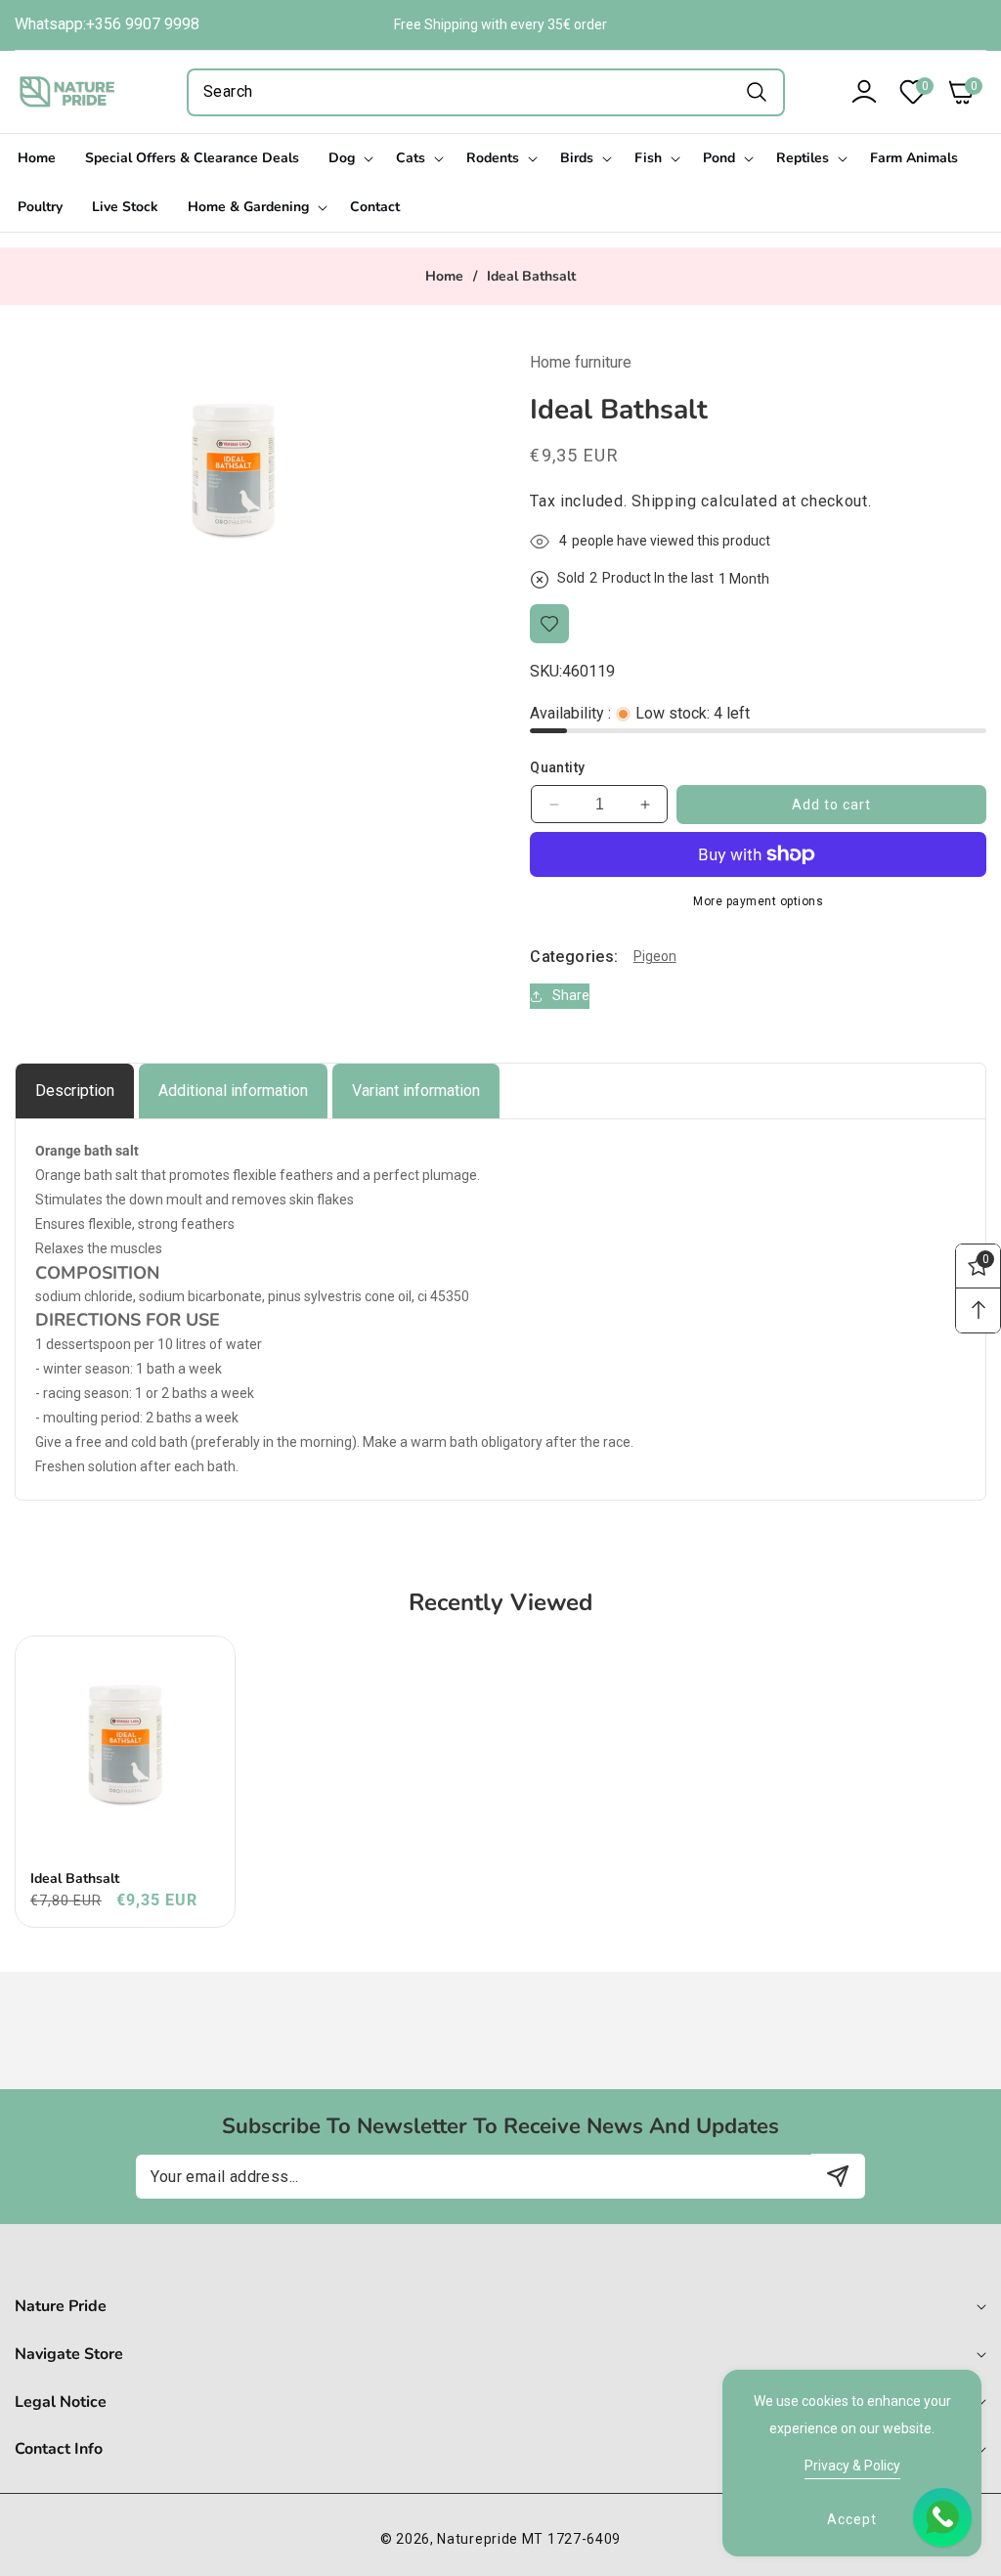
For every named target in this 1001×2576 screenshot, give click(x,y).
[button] (957, 92)
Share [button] (571, 995)
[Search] (756, 92)
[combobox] (486, 92)
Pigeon (655, 956)
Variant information (416, 1091)
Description (75, 1091)
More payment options (758, 901)
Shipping (664, 501)
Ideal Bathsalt (75, 1879)
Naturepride (478, 2539)
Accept (852, 2519)
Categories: (574, 957)
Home (444, 277)
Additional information (233, 1091)
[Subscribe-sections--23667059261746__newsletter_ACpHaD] (838, 2176)
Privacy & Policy (852, 2466)
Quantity (557, 767)
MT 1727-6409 (571, 2539)
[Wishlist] (549, 624)
